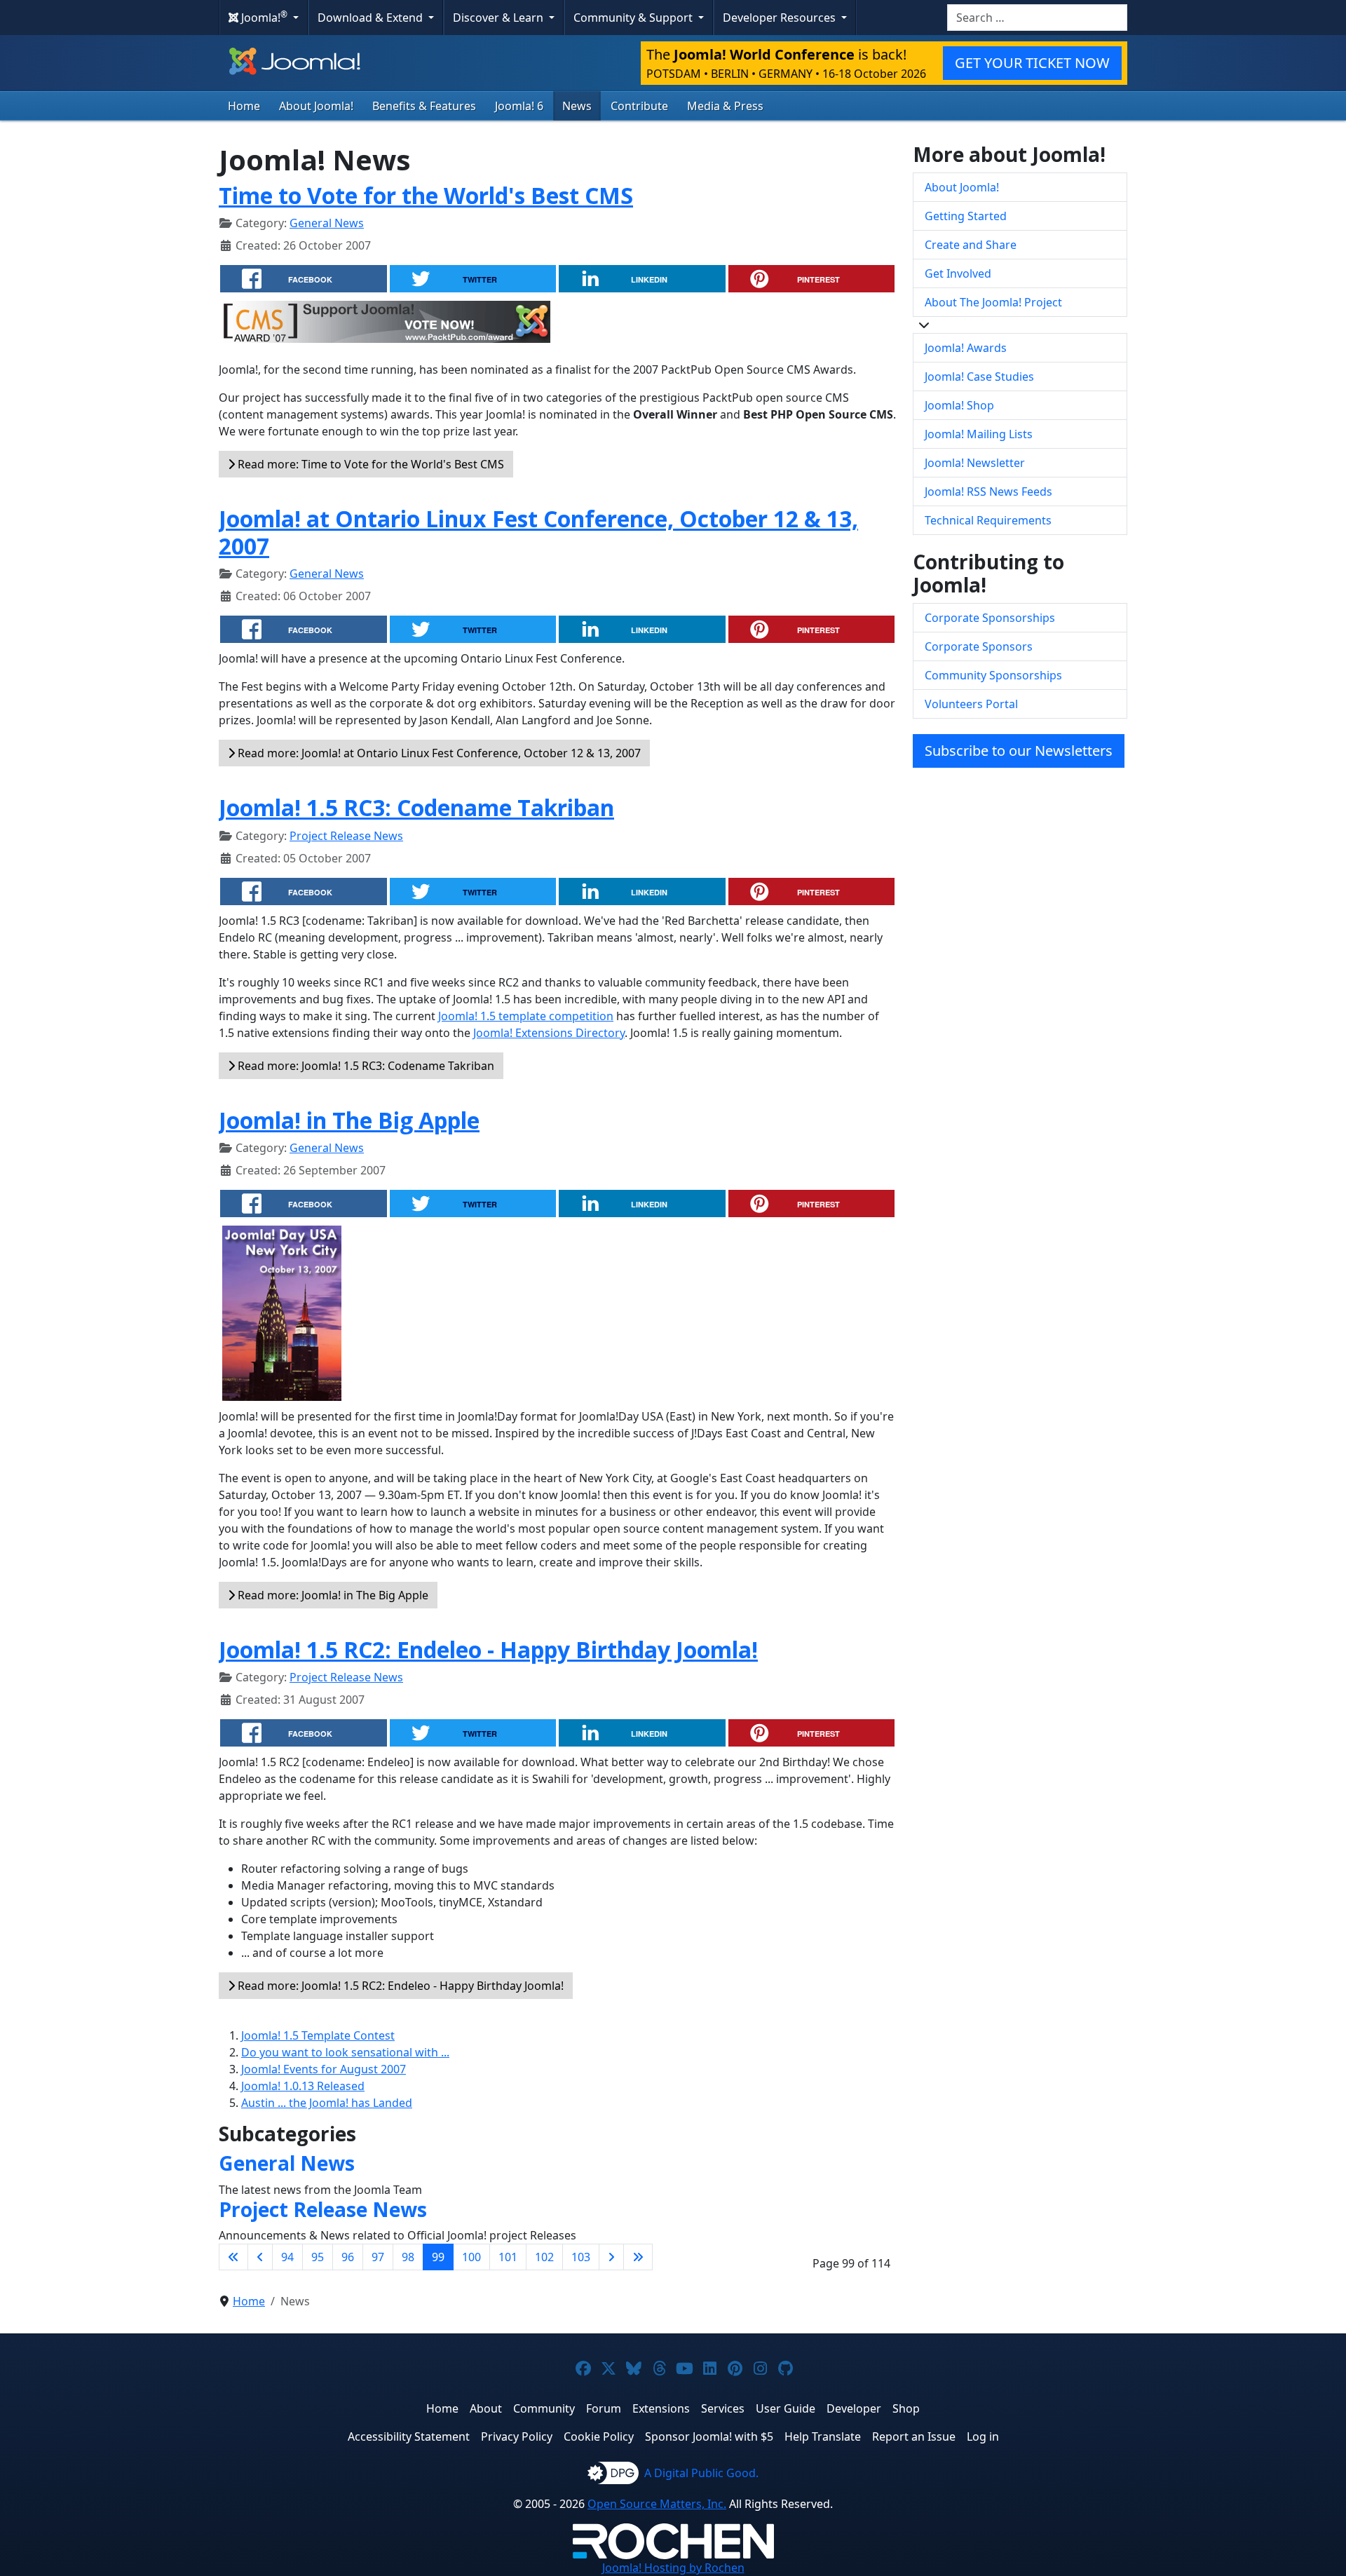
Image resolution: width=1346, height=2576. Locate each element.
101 (508, 2257)
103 (581, 2257)
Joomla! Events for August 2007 (324, 2069)
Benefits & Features (424, 106)
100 (471, 2257)
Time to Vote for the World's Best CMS (426, 195)
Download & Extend (372, 18)
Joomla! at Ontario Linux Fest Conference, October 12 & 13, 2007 (538, 532)
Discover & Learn (499, 18)
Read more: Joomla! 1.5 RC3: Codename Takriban (365, 1066)
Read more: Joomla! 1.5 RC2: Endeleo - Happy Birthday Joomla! (399, 1986)
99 (438, 2257)
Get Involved (958, 273)
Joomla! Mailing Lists (979, 434)
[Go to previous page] (260, 2257)
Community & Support (634, 18)
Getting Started (966, 216)
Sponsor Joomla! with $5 (709, 2436)
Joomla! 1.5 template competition (526, 1016)
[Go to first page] (233, 2257)
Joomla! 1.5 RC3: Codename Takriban (416, 807)
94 (287, 2257)
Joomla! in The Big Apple (349, 1120)
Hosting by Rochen (673, 2568)
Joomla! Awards (966, 348)
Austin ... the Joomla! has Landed (327, 2103)
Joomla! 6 (519, 106)
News (577, 106)
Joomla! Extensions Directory (549, 1033)
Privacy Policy (517, 2436)
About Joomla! (316, 106)
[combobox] (1037, 18)
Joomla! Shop (959, 405)
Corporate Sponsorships (990, 618)
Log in (983, 2436)
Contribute (639, 106)
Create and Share (971, 245)
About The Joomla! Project (993, 302)
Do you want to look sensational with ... (345, 2052)
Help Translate (823, 2436)
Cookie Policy (599, 2436)
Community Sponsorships (993, 675)
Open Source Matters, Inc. (657, 2504)
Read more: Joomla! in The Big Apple (332, 1595)
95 (318, 2257)
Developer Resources (781, 18)
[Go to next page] (611, 2257)
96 (348, 2257)
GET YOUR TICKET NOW (1032, 63)
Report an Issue (914, 2436)
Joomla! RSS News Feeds (988, 492)
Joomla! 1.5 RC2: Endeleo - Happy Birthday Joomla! (488, 1649)
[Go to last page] (638, 2257)
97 (378, 2257)
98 (408, 2257)
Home (244, 106)
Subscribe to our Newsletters (1019, 751)
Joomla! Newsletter (975, 463)
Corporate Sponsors (979, 646)
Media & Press (725, 106)
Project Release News (346, 836)
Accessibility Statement (409, 2436)
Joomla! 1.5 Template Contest (318, 2035)
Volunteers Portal (971, 704)
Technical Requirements (988, 520)
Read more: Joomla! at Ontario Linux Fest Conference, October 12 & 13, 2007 (438, 753)
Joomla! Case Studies (979, 377)
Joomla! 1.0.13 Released (303, 2086)
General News (327, 223)
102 (544, 2257)
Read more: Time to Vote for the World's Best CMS (369, 464)
